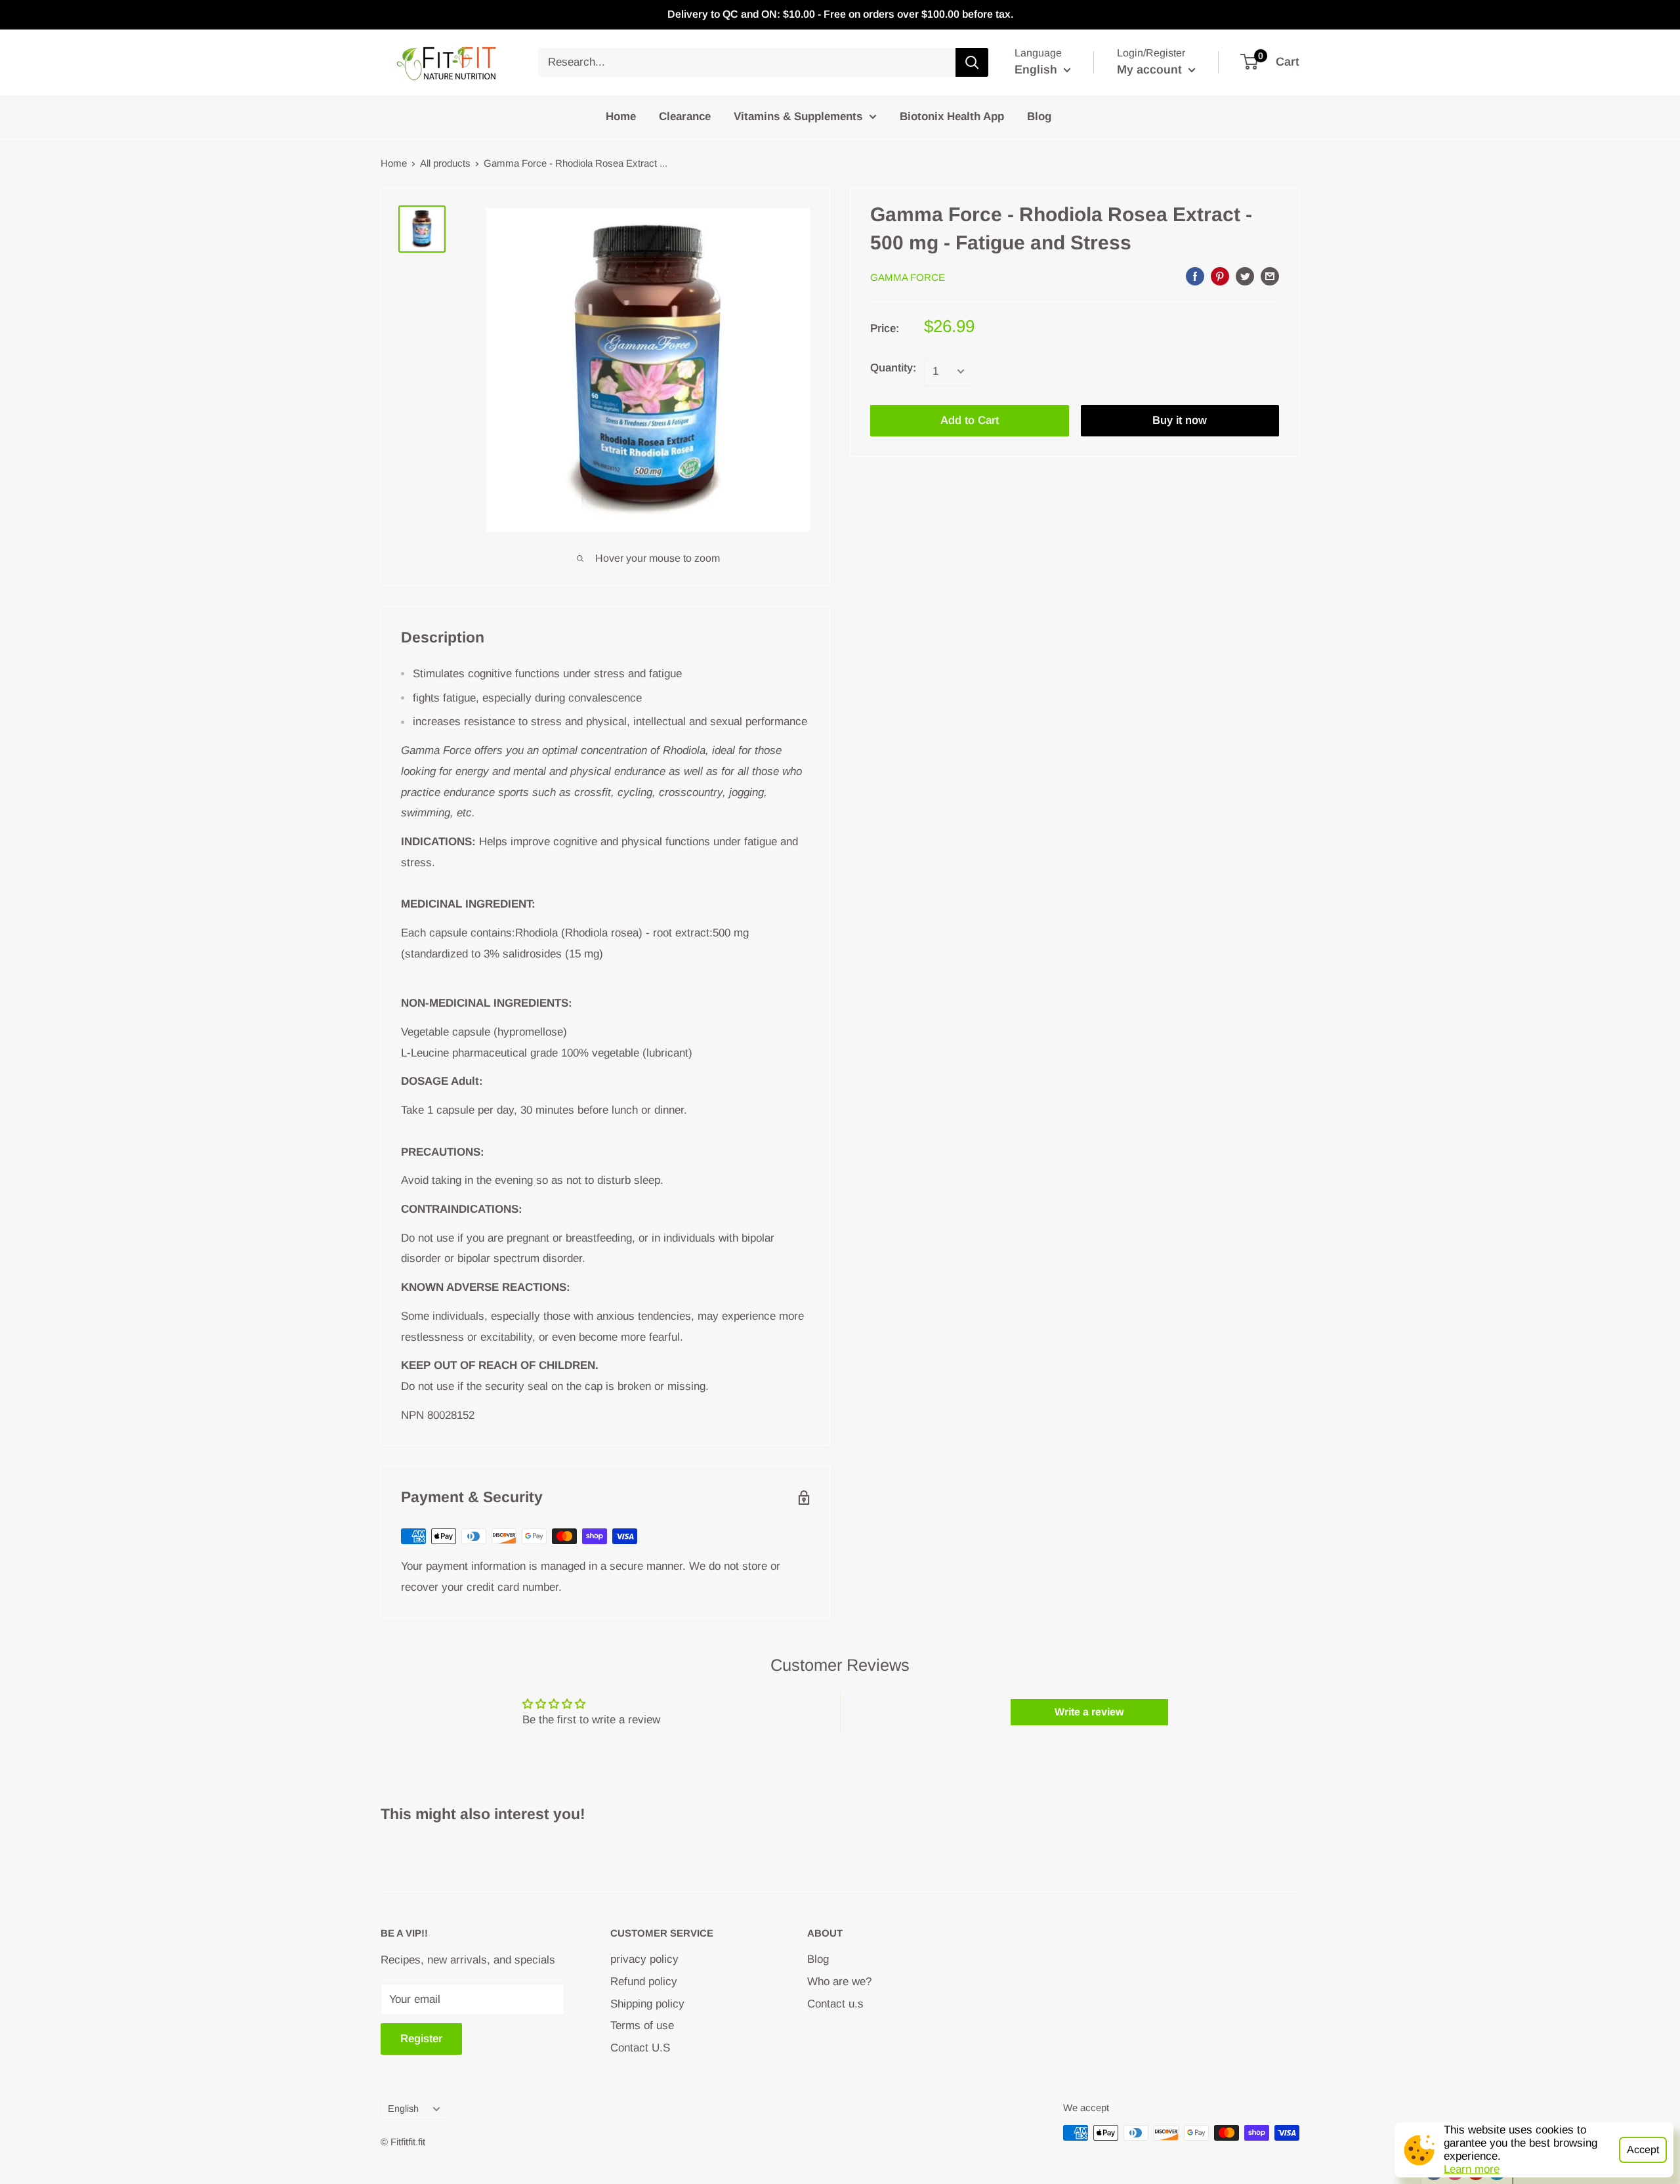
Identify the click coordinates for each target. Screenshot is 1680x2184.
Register (421, 2039)
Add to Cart (970, 420)
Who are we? (839, 1982)
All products (445, 163)
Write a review (1089, 1712)
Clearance (685, 116)
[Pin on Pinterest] (1220, 276)
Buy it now (1180, 420)
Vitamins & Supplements (798, 116)
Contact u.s (835, 2004)
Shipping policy (647, 2004)
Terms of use (642, 2026)
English (403, 2109)
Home (621, 116)
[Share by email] (1270, 276)
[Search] (972, 62)
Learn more (1472, 2169)
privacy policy (644, 1959)
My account (1151, 70)
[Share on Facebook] (1195, 276)
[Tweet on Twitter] (1245, 276)
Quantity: (893, 367)
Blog (1039, 116)
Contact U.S (640, 2048)
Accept (1643, 2150)
